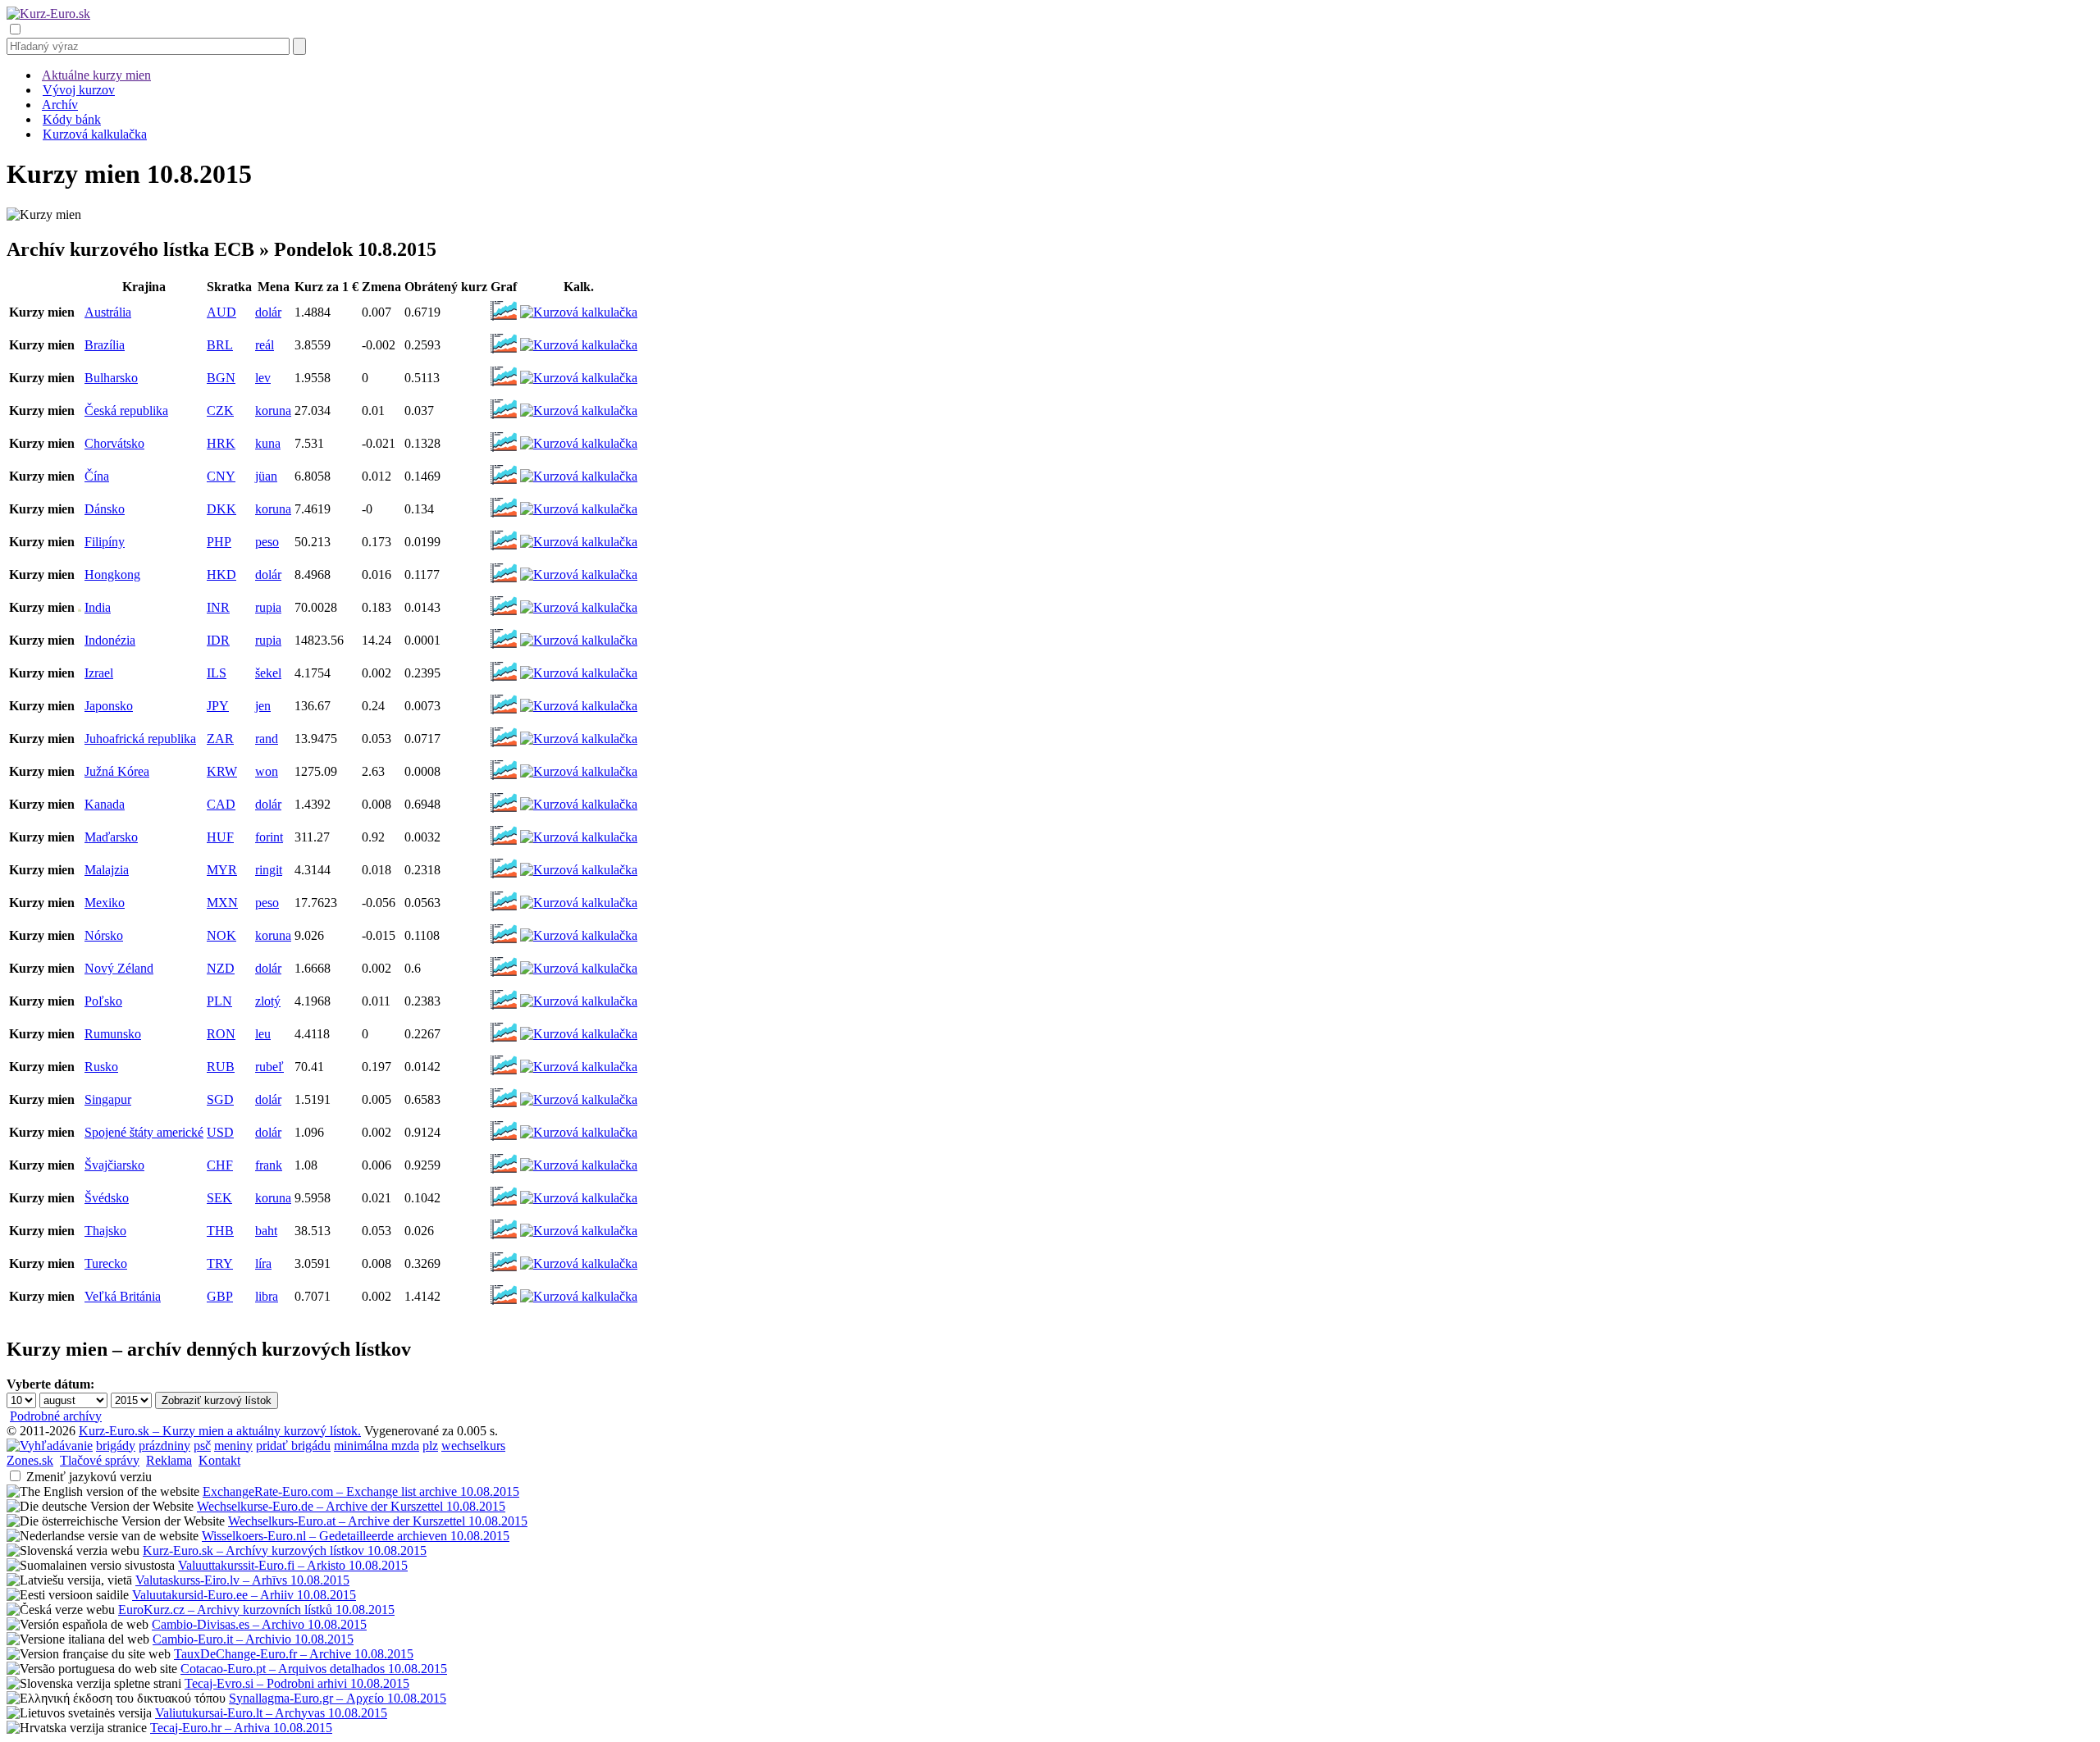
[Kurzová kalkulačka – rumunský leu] (579, 1034)
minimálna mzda (377, 1446)
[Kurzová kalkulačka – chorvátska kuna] (579, 443)
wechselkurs (473, 1446)
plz (430, 1446)
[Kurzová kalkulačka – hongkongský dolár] (579, 575)
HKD (221, 575)
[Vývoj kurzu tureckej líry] (504, 1271)
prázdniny (164, 1446)
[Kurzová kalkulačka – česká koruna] (579, 410)
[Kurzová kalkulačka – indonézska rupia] (579, 640)
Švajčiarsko (114, 1165)
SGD (220, 1099)
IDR (218, 640)
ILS (217, 673)
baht (266, 1231)
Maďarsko (111, 837)
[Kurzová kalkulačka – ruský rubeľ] (579, 1067)
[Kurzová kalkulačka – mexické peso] (579, 903)
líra (263, 1263)
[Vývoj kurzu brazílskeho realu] (504, 352)
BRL (220, 345)
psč (202, 1446)
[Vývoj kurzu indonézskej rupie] (504, 648)
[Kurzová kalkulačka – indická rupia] (579, 607)
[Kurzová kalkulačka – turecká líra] (579, 1263)
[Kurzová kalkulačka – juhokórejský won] (579, 771)
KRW (222, 771)
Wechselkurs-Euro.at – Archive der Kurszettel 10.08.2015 (378, 1521)
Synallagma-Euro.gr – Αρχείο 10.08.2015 (338, 1698)
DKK (221, 509)
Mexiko (105, 903)
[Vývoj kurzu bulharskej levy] (504, 385)
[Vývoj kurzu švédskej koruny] (504, 1205)
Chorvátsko (114, 443)
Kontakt (219, 1460)
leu (263, 1034)
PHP (219, 542)
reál (265, 345)
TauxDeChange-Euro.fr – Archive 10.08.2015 (294, 1654)
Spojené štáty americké (144, 1132)
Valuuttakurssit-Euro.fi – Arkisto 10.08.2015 (293, 1565)
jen (263, 706)
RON (221, 1034)
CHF (220, 1165)
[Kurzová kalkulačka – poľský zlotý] (579, 1001)
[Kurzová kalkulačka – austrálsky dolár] (579, 312)
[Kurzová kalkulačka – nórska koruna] (579, 935)
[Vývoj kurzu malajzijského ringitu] (504, 877)
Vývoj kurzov (79, 90)
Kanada (105, 804)
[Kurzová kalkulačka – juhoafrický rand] (579, 739)
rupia (268, 607)
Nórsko (104, 935)
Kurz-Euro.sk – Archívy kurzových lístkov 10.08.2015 (285, 1550)
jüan (266, 476)
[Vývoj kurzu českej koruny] (504, 418)
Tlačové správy (100, 1460)
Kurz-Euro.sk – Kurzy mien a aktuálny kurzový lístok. (220, 1431)
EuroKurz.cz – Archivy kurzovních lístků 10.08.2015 (256, 1610)
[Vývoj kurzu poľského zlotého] (504, 1008)
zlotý (268, 1001)
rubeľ (269, 1067)
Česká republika (126, 410)
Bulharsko (111, 378)
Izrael (99, 673)
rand (267, 739)
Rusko (101, 1067)
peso (267, 542)
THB (220, 1231)
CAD (221, 804)
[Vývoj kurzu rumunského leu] (504, 1041)
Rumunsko (113, 1034)
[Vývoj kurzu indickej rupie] (504, 615)
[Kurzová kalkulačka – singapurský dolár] (579, 1099)
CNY (221, 476)
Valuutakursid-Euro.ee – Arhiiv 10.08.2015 (244, 1595)
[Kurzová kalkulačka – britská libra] (579, 1296)
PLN (219, 1001)
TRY (220, 1263)
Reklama (169, 1460)
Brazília (105, 345)
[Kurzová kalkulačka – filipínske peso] (579, 542)
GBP (220, 1296)
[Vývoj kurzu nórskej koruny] (504, 943)
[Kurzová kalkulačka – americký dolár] (579, 1132)
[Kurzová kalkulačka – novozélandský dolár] (579, 968)
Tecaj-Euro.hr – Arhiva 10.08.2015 (241, 1728)
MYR (222, 870)
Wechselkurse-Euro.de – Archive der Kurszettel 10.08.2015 (351, 1506)
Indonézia (110, 640)
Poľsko (103, 1001)
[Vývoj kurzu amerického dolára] (504, 1140)
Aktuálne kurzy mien (96, 75)
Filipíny (105, 542)
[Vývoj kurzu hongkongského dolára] (504, 582)
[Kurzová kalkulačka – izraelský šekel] (579, 673)
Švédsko (107, 1198)
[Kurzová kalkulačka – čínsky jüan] (579, 476)
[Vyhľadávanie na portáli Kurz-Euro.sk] (50, 1446)
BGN (221, 378)
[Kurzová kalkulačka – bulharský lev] (579, 378)
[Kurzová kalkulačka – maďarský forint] (579, 837)
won (267, 771)
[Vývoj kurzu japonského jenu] (504, 713)
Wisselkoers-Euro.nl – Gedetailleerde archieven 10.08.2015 (356, 1536)
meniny (233, 1446)
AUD (221, 312)
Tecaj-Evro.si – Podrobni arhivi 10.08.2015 (297, 1683)
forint (269, 837)
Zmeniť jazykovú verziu (89, 1477)
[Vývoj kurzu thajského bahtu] (504, 1238)
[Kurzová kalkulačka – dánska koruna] (579, 509)
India (98, 607)
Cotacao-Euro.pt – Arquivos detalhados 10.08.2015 (314, 1669)
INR (218, 607)
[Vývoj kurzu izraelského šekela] (504, 680)
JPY (218, 706)
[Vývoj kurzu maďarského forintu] (504, 844)
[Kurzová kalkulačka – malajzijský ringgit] (579, 870)
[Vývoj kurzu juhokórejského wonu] (504, 779)
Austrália (108, 312)
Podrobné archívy (56, 1416)
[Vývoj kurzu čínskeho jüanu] (504, 483)
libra (267, 1296)
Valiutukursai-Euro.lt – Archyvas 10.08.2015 (271, 1713)
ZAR (220, 739)
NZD (221, 968)
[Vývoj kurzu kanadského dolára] (504, 812)
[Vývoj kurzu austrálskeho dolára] (504, 319)
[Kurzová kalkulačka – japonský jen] (579, 706)
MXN (222, 903)
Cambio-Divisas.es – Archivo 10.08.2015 (259, 1624)
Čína (97, 476)
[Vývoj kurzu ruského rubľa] (504, 1074)
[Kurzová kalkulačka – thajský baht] (579, 1231)
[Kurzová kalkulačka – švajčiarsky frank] (579, 1165)
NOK (221, 935)
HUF (220, 837)
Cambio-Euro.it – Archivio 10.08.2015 (253, 1639)
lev (263, 378)
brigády (116, 1446)
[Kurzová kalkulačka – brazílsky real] (579, 345)
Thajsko (105, 1231)
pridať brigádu (293, 1446)
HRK (221, 443)
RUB (221, 1067)
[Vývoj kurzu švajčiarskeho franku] (504, 1172)
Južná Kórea (117, 771)
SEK (219, 1198)
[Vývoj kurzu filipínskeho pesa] (504, 549)
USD (220, 1132)
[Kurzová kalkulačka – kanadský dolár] (579, 804)
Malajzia (107, 870)
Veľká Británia (123, 1296)
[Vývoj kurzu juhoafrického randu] (504, 746)
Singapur (108, 1099)
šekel (268, 673)
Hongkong (112, 575)
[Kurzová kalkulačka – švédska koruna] (579, 1198)
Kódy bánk (72, 119)
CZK (220, 410)
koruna (273, 410)
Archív (60, 105)
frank (269, 1165)
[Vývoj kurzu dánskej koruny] (504, 516)
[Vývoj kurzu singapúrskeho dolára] (504, 1107)
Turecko (106, 1263)
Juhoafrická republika (140, 739)
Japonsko (109, 706)
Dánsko (105, 509)
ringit (269, 870)
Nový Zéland (119, 968)
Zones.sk (30, 1460)
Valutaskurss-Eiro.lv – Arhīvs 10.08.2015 (242, 1580)
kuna (268, 443)
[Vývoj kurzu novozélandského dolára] (504, 976)
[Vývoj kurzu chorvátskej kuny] (504, 451)
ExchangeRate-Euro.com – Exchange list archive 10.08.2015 (361, 1491)
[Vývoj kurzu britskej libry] (504, 1304)
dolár (268, 312)
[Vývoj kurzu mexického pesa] (504, 910)
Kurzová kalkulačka (95, 134)
